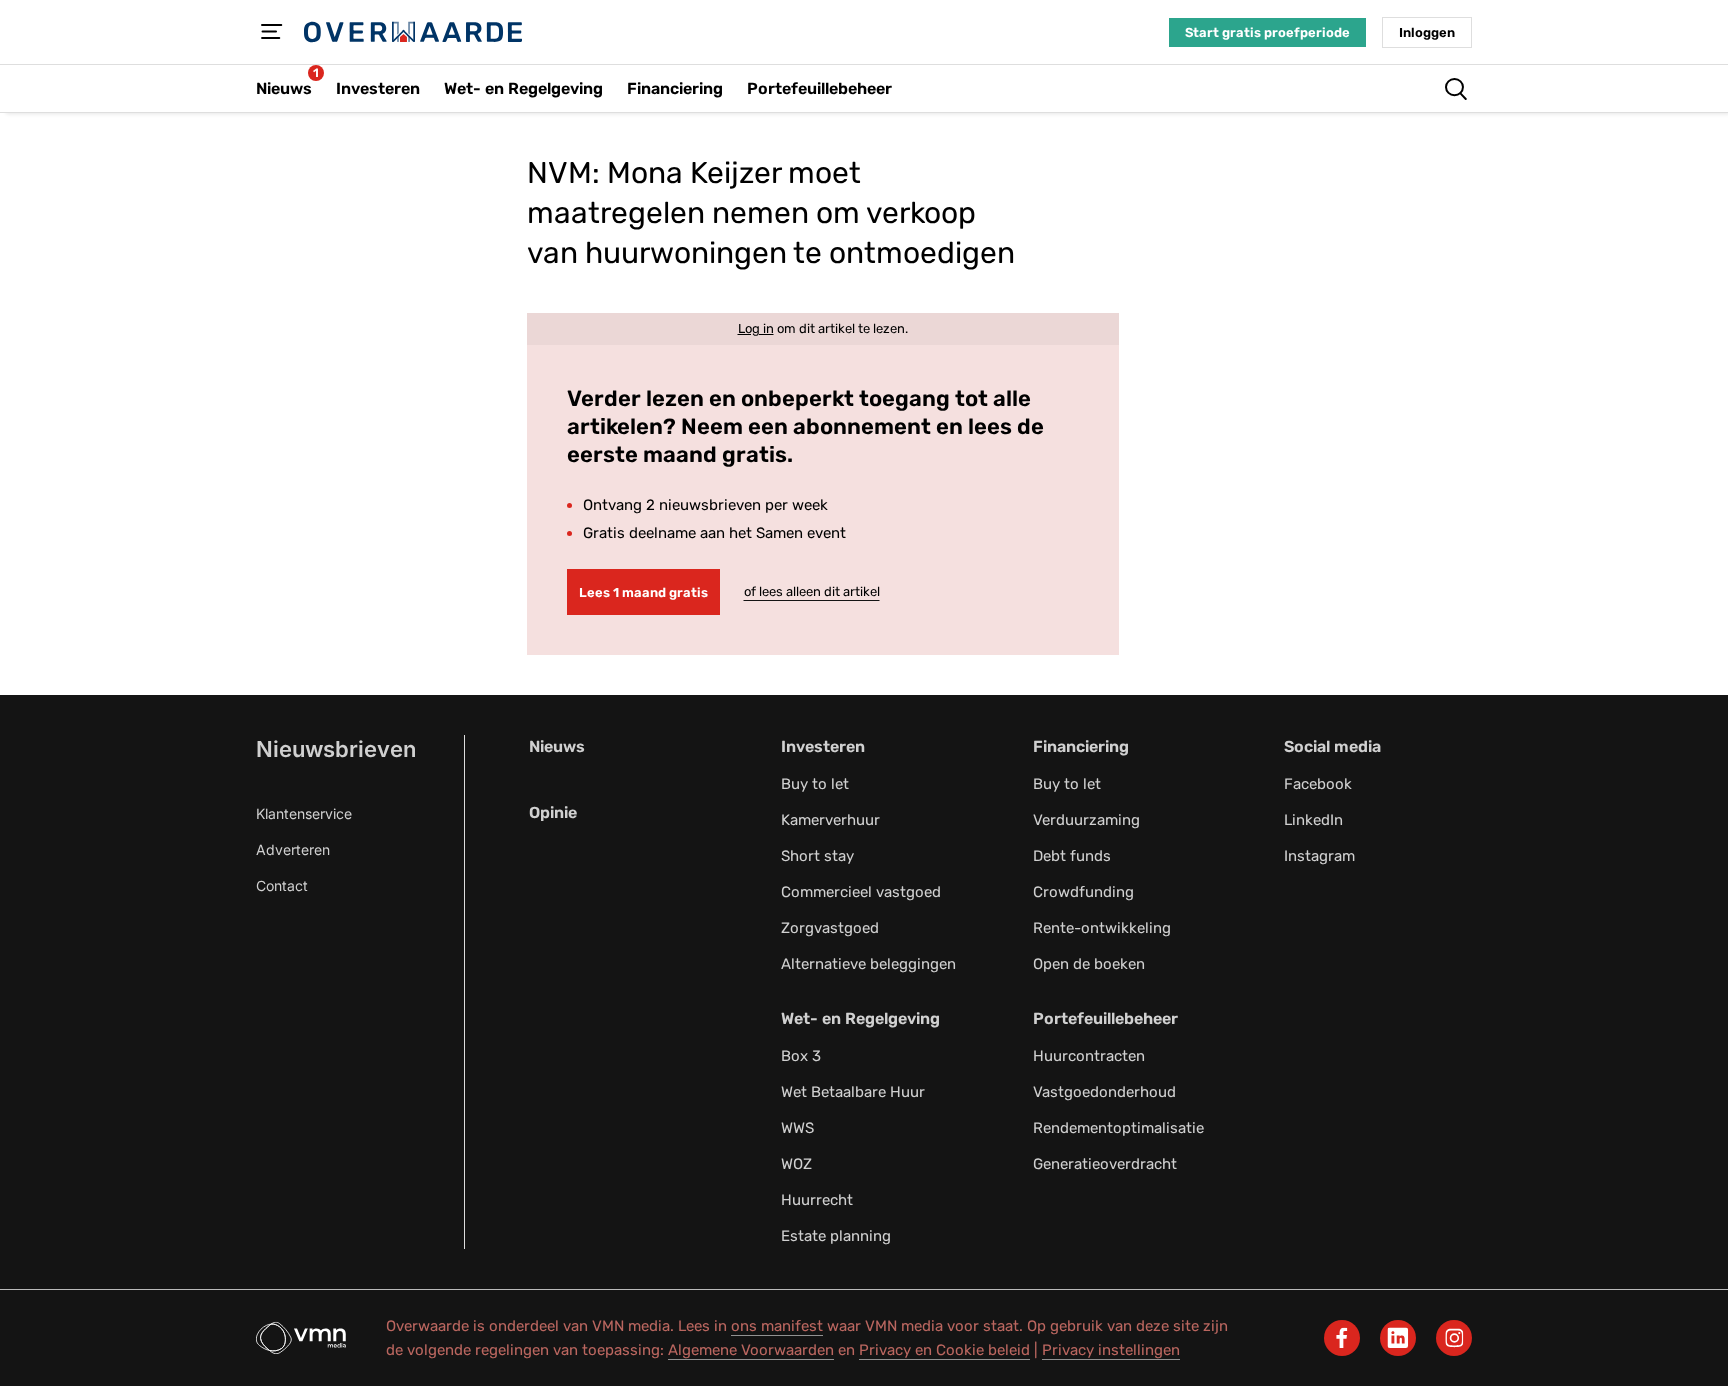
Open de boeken (1089, 964)
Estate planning (836, 1236)
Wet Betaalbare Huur (853, 1092)
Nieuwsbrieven (336, 749)
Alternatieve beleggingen (868, 964)
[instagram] (1454, 1338)
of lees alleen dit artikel (812, 591)
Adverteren (293, 849)
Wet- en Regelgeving (860, 1018)
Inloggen (1427, 32)
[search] (1456, 89)
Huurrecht (817, 1200)
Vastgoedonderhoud (1104, 1092)
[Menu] (272, 32)
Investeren (823, 746)
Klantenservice (304, 813)
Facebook (1318, 784)
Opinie (553, 812)
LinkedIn (1313, 820)
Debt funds (1072, 856)
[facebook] (1342, 1338)
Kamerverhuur (830, 820)
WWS (797, 1128)
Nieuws (557, 746)
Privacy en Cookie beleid (944, 1350)
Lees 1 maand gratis (643, 592)
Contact (282, 885)
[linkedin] (1398, 1338)
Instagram (1319, 856)
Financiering (1081, 746)
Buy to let (815, 784)
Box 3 (801, 1056)
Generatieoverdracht (1105, 1164)
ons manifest (777, 1326)
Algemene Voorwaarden (751, 1350)
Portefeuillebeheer (1105, 1018)
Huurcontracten (1089, 1056)
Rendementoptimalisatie (1118, 1128)
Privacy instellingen (1111, 1350)
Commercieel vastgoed (861, 892)
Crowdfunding (1083, 892)
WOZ (796, 1164)
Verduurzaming (1086, 820)
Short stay (817, 856)
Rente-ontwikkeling (1102, 928)
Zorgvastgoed (830, 928)
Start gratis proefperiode (1267, 32)
